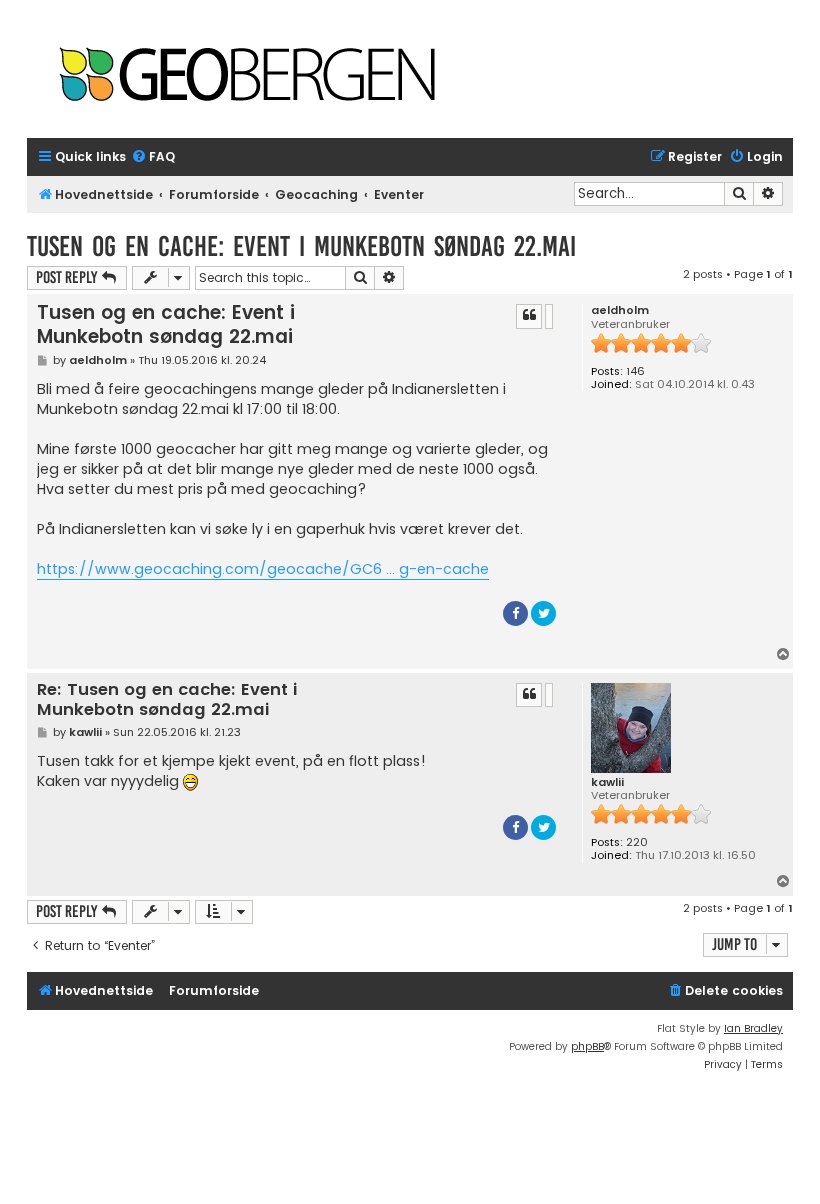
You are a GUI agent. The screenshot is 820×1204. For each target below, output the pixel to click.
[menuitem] (153, 157)
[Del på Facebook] (515, 613)
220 (637, 842)
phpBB (587, 1046)
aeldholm (620, 310)
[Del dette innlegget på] (549, 316)
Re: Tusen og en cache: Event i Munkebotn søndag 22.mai (167, 700)
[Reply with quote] (529, 316)
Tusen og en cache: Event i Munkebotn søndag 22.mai (301, 246)
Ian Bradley (753, 1028)
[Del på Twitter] (543, 613)
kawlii (607, 782)
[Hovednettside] (247, 76)
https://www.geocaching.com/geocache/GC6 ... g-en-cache (263, 569)
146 (635, 371)
